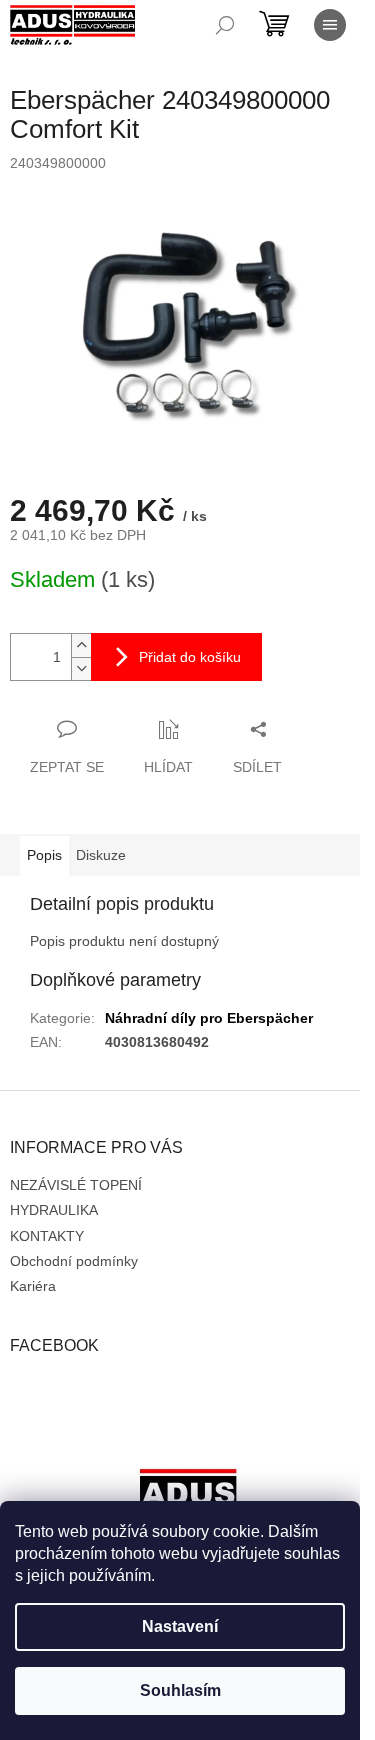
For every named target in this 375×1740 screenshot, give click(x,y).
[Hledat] (225, 25)
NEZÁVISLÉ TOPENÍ (76, 1185)
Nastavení (180, 1626)
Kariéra (33, 1286)
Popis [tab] (44, 855)
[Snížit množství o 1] (81, 668)
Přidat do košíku (190, 657)
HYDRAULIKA (54, 1210)
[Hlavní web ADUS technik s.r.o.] (188, 1499)
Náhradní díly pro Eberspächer (209, 1018)
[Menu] (330, 25)
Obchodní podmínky (74, 1261)
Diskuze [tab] (101, 855)
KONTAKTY (47, 1236)
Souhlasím (180, 1690)
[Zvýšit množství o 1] (81, 645)
